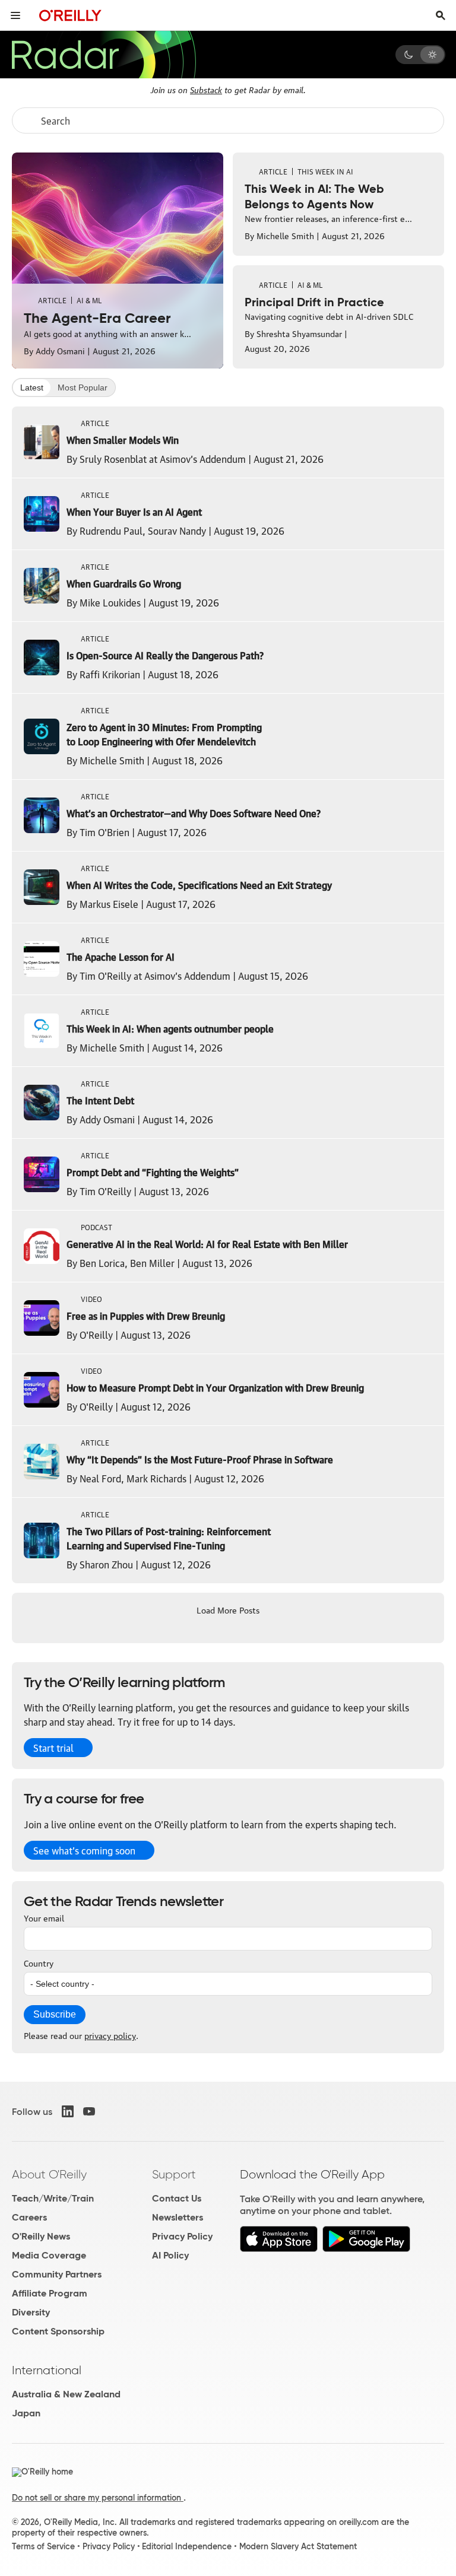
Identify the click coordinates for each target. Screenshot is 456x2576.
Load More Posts (228, 1609)
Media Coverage (49, 2255)
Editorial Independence (187, 2546)
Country (39, 1962)
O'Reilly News (41, 2236)
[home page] (70, 15)
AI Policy (170, 2255)
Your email (44, 1917)
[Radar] (103, 55)
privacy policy (110, 2035)
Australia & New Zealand (66, 2394)
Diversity (31, 2312)
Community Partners (57, 2274)
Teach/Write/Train (53, 2198)
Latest (32, 387)
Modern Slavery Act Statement (298, 2546)
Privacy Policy (182, 2236)
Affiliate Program (50, 2293)
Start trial (53, 1748)
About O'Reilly (49, 2174)
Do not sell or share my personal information (98, 2498)
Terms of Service (43, 2546)
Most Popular (83, 387)
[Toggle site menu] (15, 15)
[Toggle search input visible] (441, 15)
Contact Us (177, 2198)
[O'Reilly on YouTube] (89, 2111)
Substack (206, 89)
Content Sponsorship (58, 2331)
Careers (29, 2217)
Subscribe (55, 2014)
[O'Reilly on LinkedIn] (68, 2111)
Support (174, 2174)
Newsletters (178, 2217)
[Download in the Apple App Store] (279, 2249)
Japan (26, 2413)
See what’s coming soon (84, 1850)
